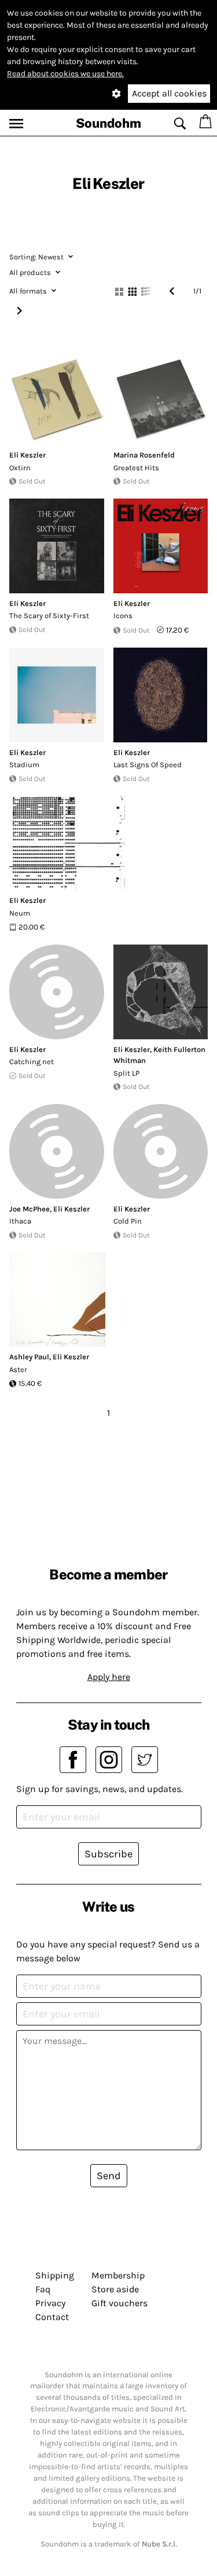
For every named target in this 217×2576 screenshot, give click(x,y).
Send (109, 2176)
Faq (43, 2289)
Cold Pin (128, 1221)
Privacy (50, 2303)
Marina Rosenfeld (144, 455)
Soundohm (108, 123)
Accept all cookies (169, 93)
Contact (52, 2317)
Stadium (24, 765)
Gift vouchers (119, 2303)
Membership (118, 2275)
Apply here (109, 1677)
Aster (18, 1369)
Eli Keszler (27, 455)
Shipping (55, 2275)
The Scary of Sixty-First (49, 616)
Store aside (115, 2289)
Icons (123, 616)
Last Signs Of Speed (148, 765)
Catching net (32, 1062)
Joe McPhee (30, 1209)
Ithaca (20, 1221)
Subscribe (108, 1854)
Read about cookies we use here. (65, 74)
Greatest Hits (136, 468)
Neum (20, 913)
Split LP (126, 1073)
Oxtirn (20, 468)
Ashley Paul (29, 1357)
